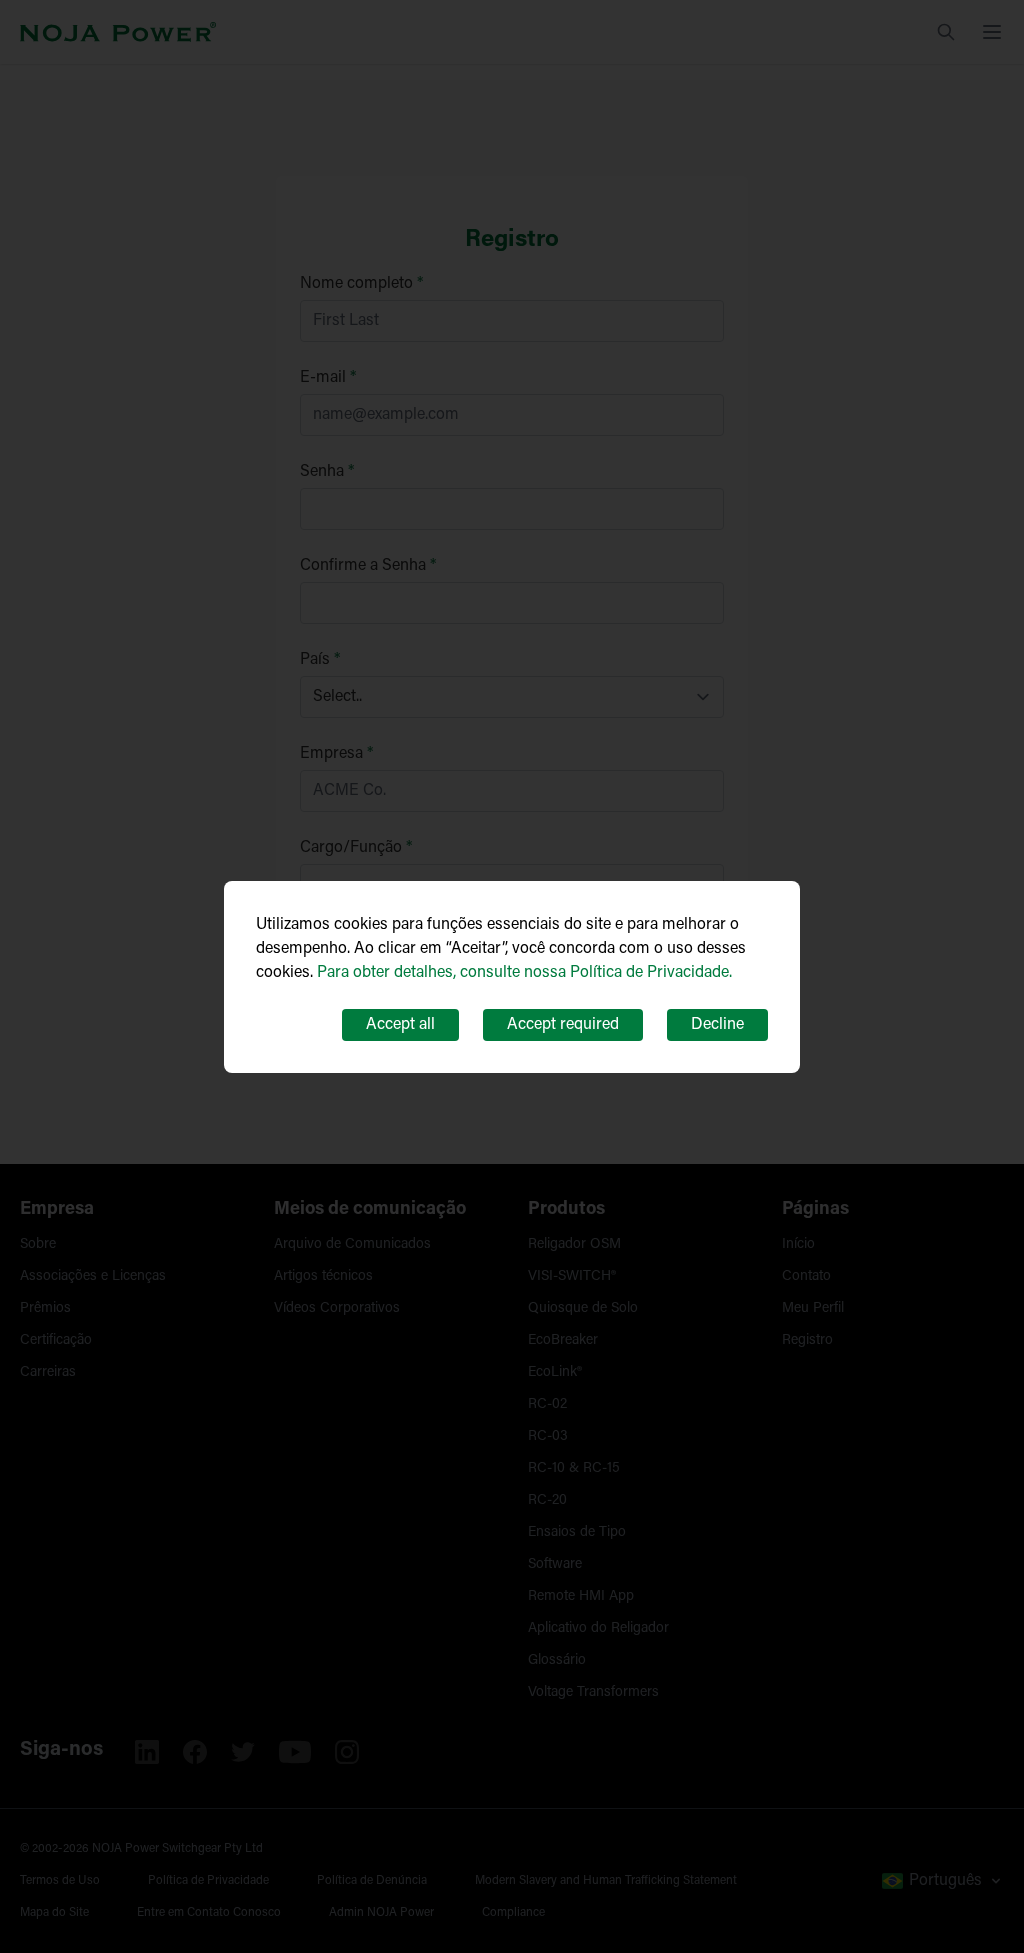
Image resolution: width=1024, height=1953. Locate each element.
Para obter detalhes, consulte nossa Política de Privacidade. (524, 973)
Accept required (563, 1025)
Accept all (400, 1025)
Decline (717, 1025)
